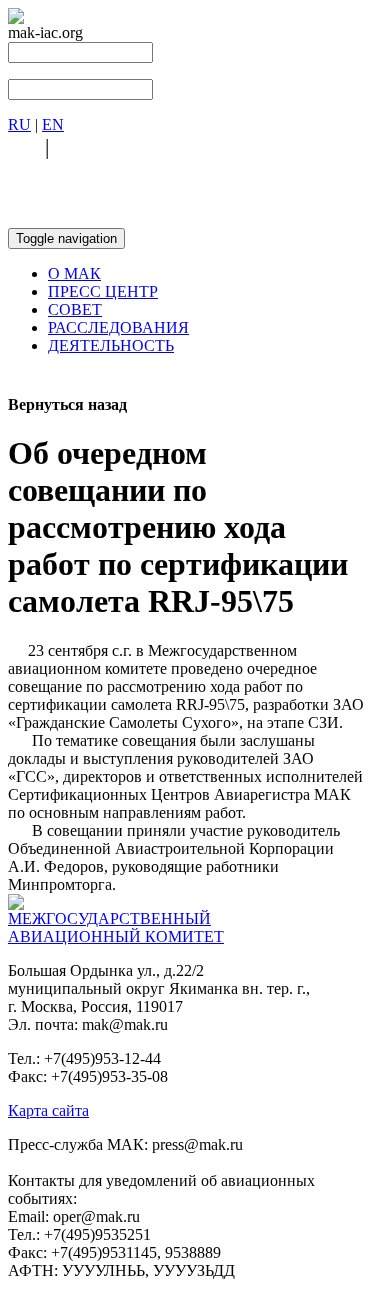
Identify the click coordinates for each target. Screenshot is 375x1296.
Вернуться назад (67, 404)
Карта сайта (48, 1110)
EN (53, 124)
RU (19, 124)
